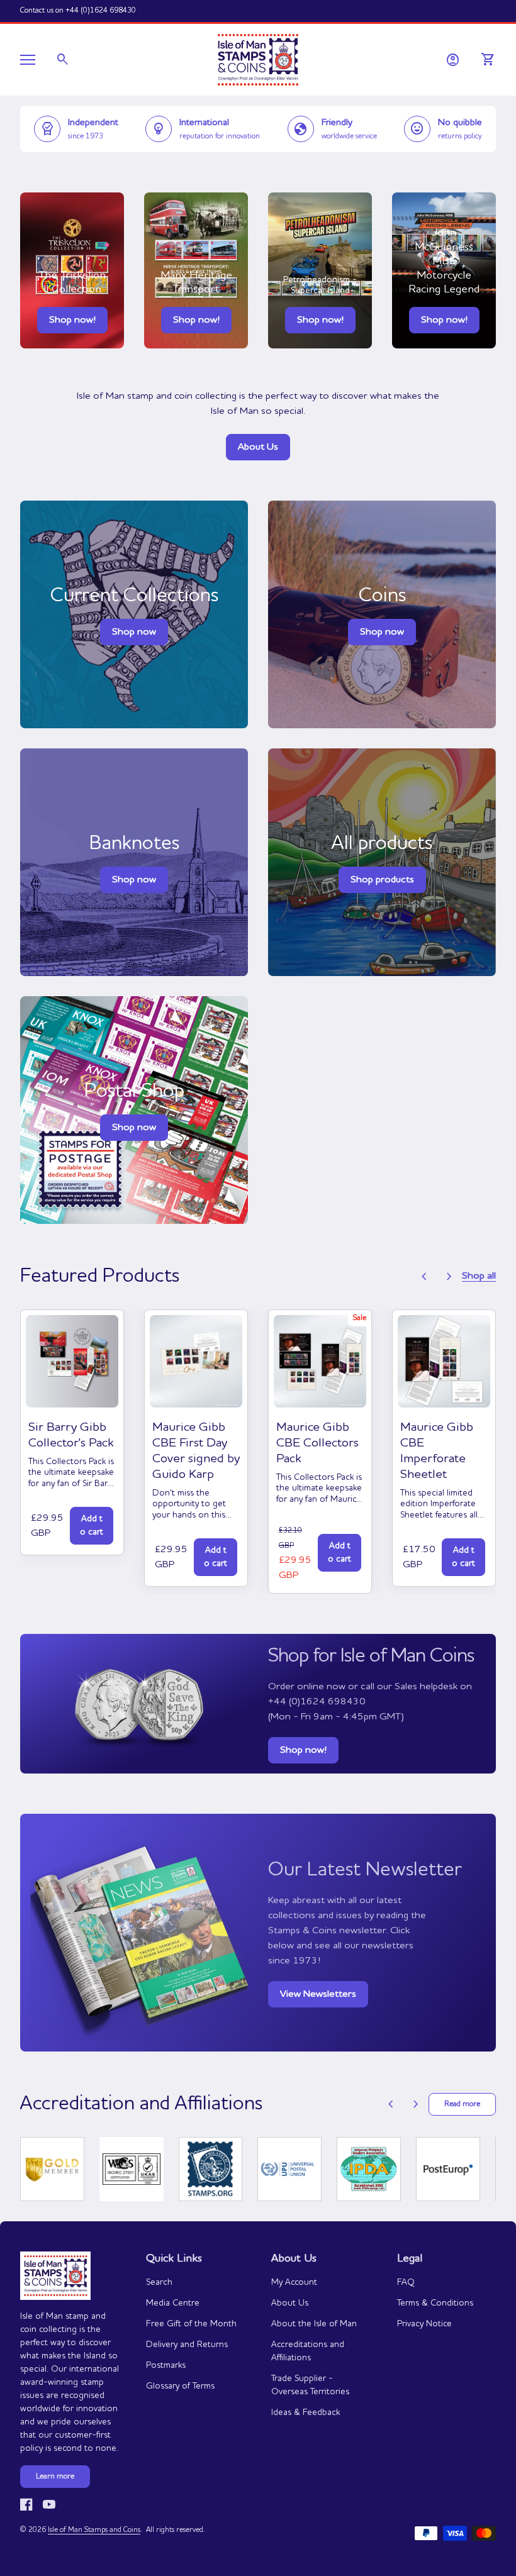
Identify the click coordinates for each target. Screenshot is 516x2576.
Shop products (382, 880)
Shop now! (72, 320)
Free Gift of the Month (191, 2324)
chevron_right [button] (449, 1277)
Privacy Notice (424, 2324)
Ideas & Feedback (306, 2412)
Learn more (55, 2477)
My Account (294, 2282)
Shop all (479, 1276)
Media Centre (173, 2303)
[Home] (258, 58)
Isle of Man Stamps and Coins (94, 2530)
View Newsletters (318, 1994)
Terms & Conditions (435, 2303)
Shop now (382, 632)
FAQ (406, 2282)
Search (159, 2282)
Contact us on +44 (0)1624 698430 (78, 11)
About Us (258, 447)
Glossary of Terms (180, 2386)
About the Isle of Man (314, 2324)
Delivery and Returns (187, 2345)
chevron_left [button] (424, 1277)
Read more (462, 2104)
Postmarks (166, 2365)
